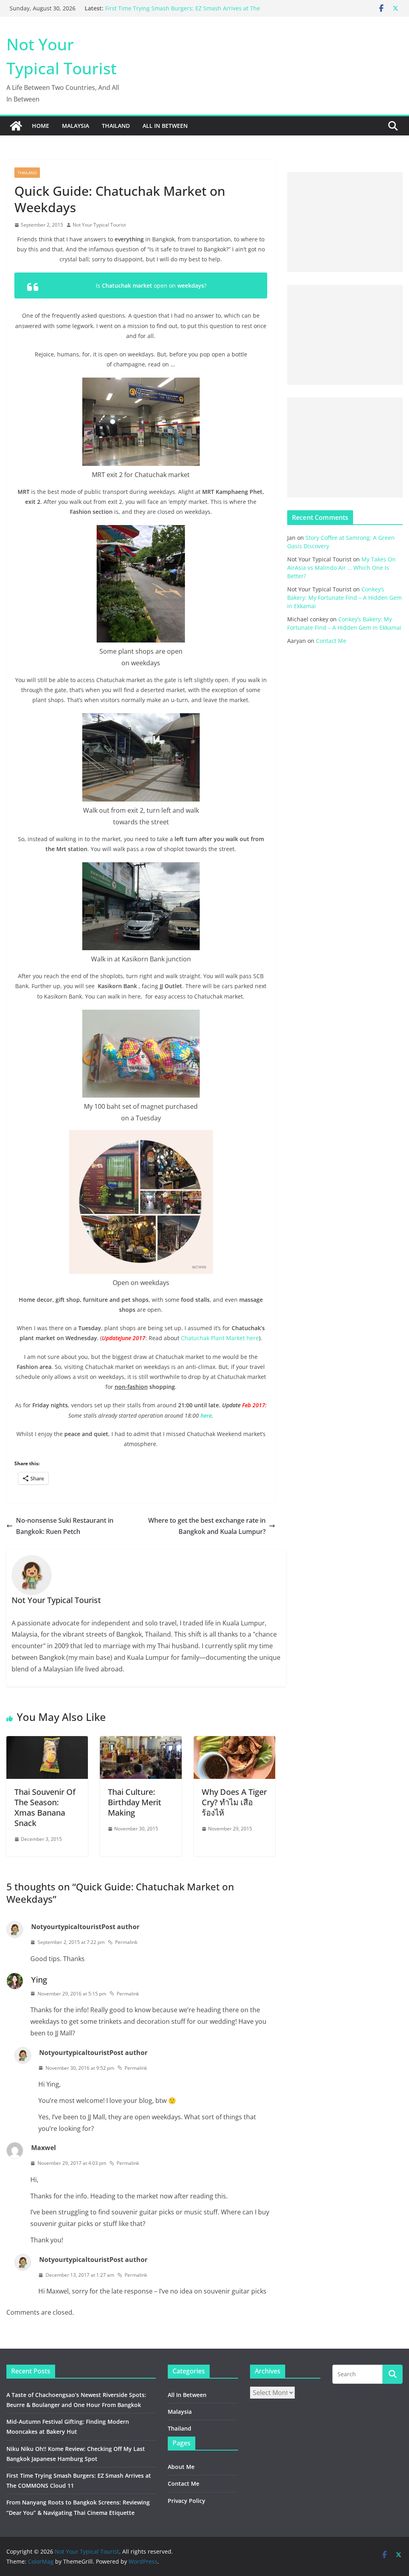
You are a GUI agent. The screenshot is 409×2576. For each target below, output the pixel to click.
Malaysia (75, 126)
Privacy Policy (187, 2501)
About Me (181, 2467)
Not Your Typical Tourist (99, 225)
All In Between (165, 126)
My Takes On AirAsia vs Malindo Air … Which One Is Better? (341, 568)
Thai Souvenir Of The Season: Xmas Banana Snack (45, 1807)
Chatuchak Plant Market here (220, 1338)
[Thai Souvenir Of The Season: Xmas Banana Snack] (47, 1742)
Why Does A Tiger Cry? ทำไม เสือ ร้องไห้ (234, 1802)
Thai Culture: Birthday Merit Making (135, 1802)
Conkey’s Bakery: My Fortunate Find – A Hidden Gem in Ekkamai (344, 598)
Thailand (116, 126)
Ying (39, 1980)
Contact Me (331, 641)
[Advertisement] (345, 222)
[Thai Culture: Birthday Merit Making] (141, 1742)
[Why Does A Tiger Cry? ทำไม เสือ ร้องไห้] (234, 1742)
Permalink (126, 1942)
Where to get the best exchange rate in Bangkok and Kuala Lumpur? (207, 1526)
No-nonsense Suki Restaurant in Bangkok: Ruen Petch (65, 1526)
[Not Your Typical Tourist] (16, 126)
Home (41, 126)
